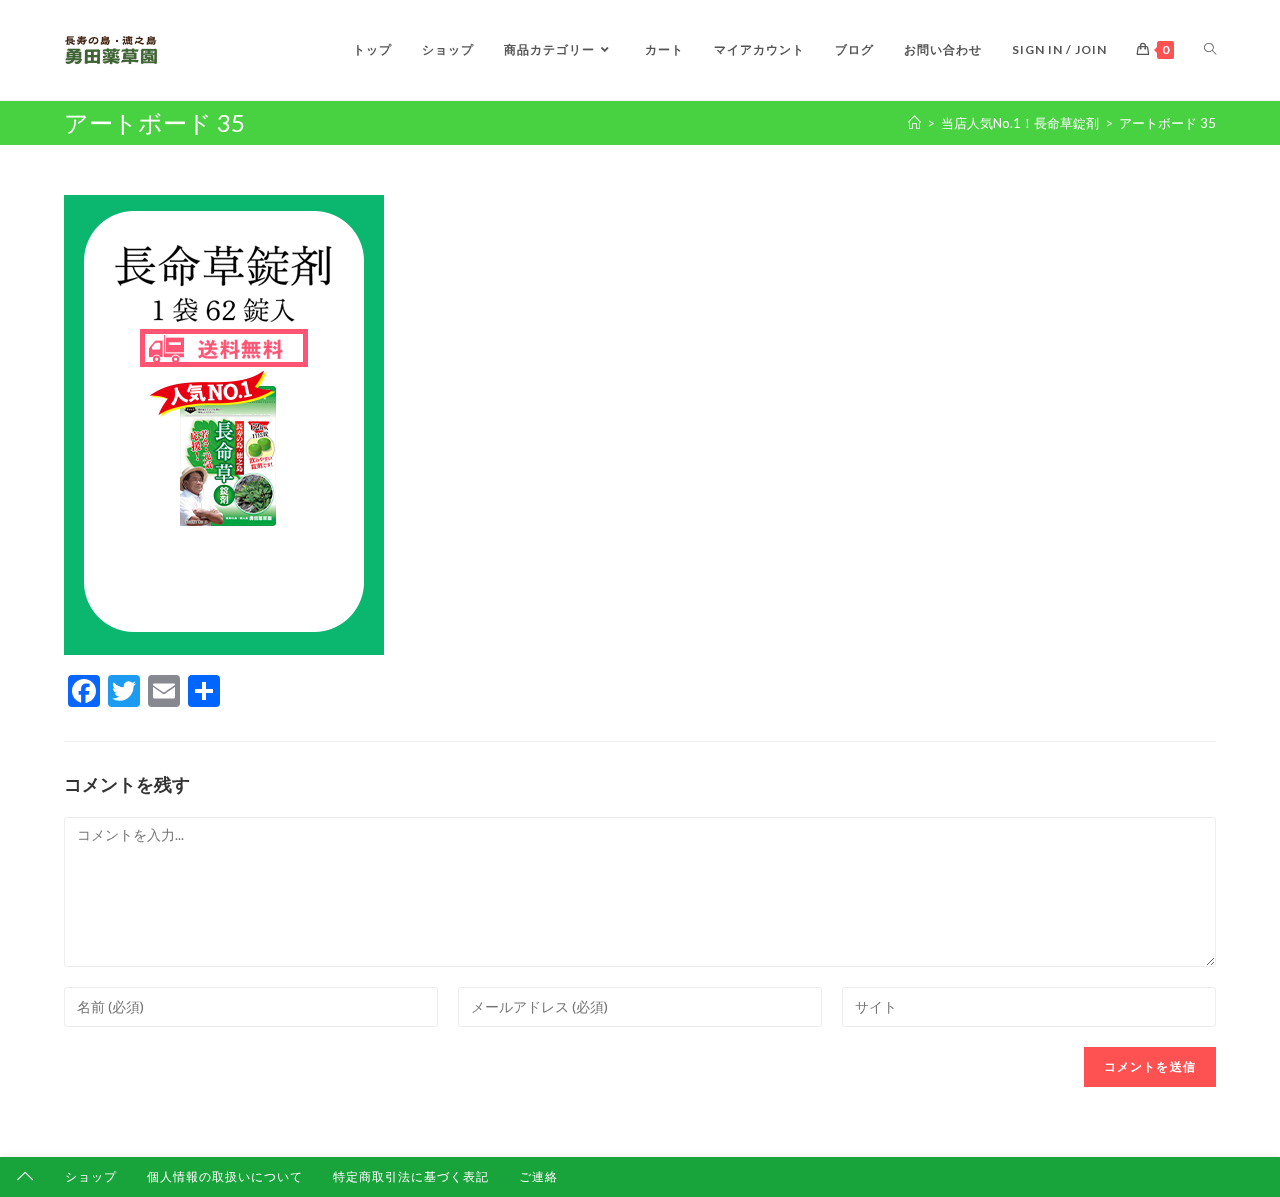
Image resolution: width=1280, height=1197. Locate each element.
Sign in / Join (1059, 49)
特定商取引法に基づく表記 (411, 1176)
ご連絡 (538, 1176)
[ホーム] (914, 123)
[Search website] (1210, 50)
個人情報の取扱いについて (225, 1176)
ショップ (91, 1176)
